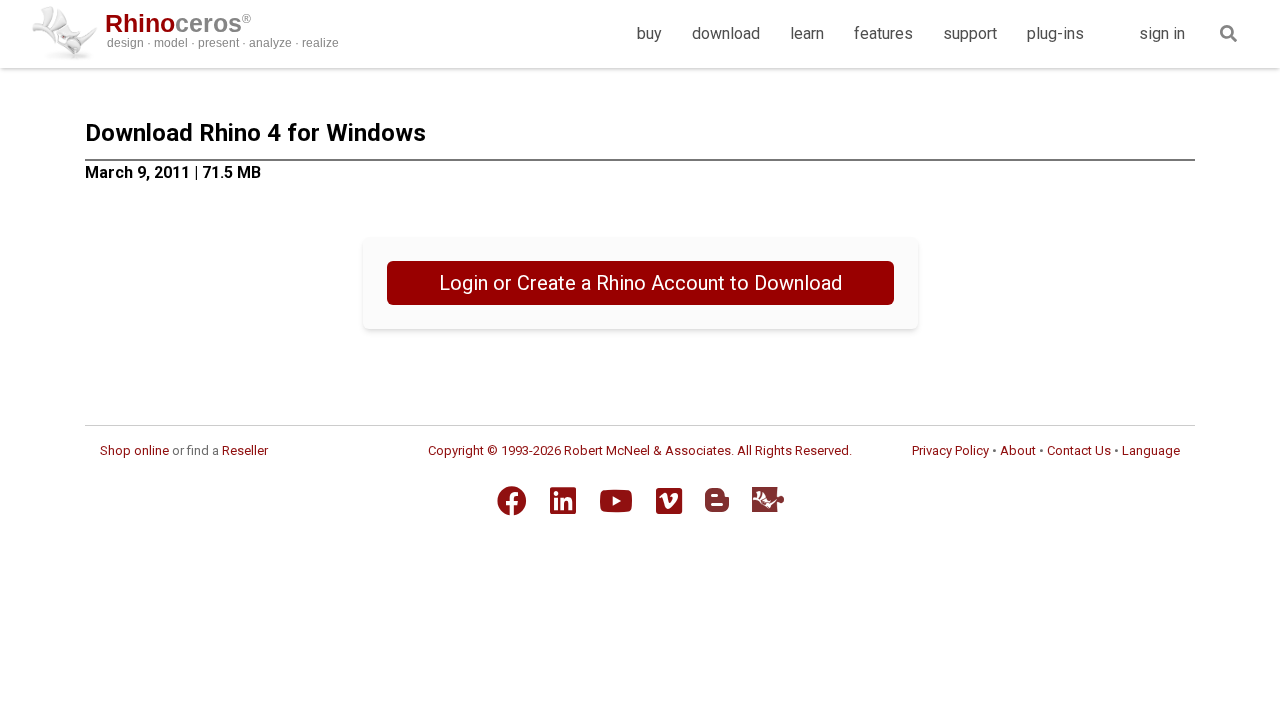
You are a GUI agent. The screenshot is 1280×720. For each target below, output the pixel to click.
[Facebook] (512, 501)
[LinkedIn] (563, 501)
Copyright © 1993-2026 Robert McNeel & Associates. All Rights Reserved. (640, 450)
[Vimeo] (669, 501)
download (726, 33)
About (1018, 450)
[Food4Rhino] (768, 499)
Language (1151, 450)
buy (649, 33)
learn (807, 33)
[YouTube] (616, 501)
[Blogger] (717, 500)
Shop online (134, 450)
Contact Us (1079, 450)
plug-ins (1055, 33)
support (970, 33)
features (883, 33)
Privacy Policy (950, 450)
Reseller (245, 450)
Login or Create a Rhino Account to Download (640, 283)
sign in (1162, 33)
